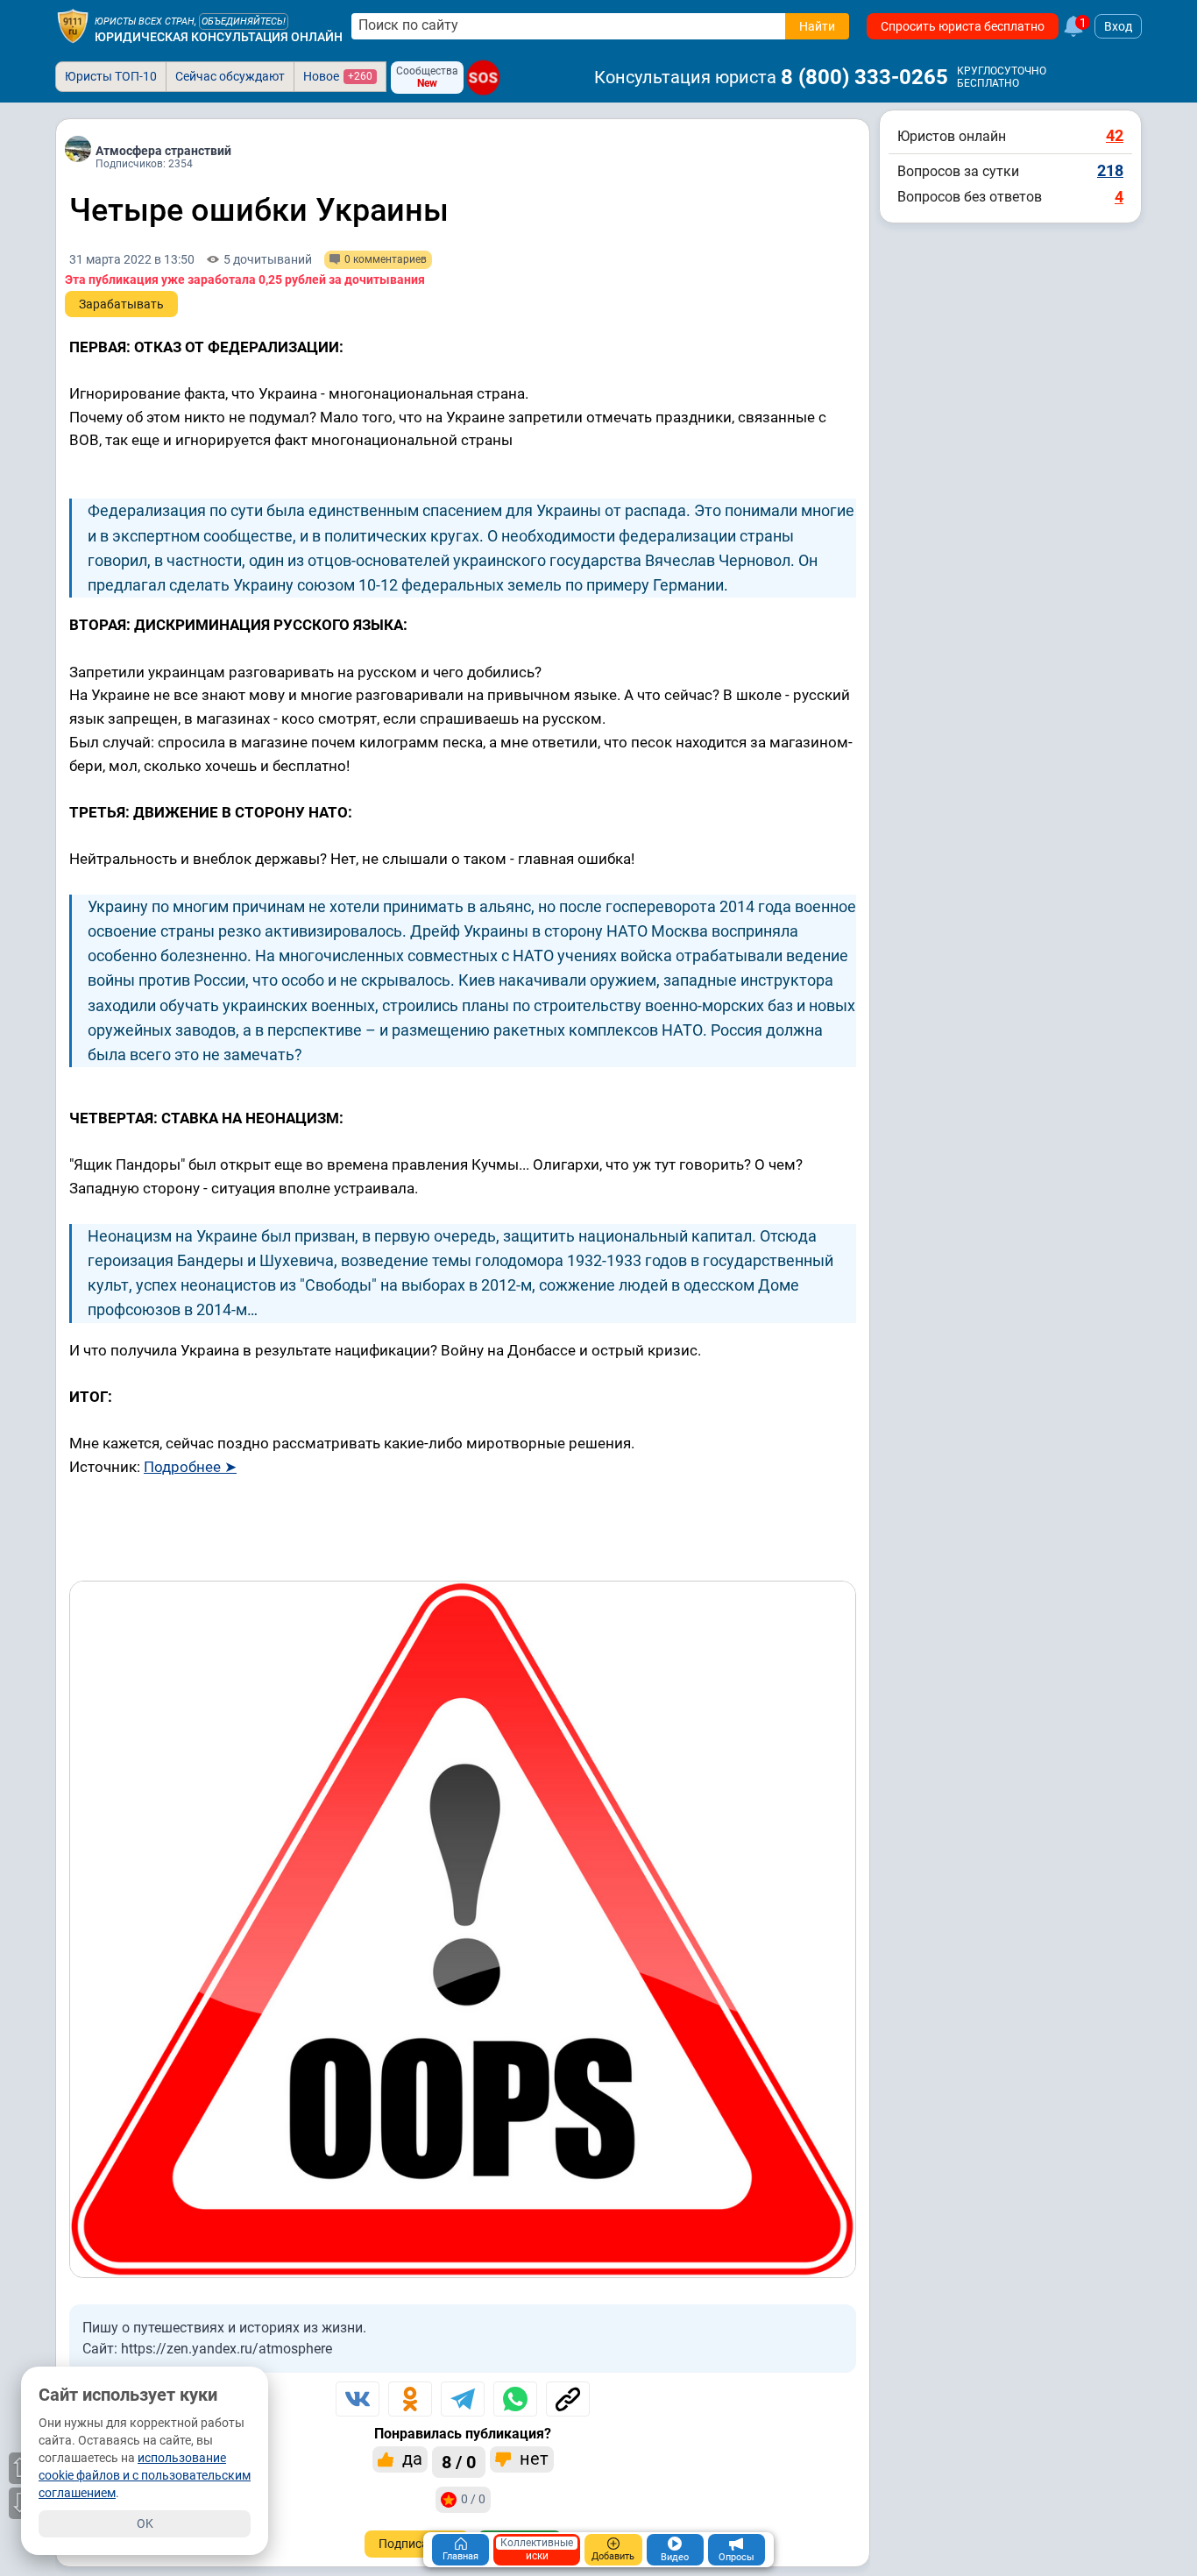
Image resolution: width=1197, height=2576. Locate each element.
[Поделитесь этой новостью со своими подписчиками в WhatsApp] (515, 2399)
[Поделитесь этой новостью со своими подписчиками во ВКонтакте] (358, 2399)
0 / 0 (473, 2499)
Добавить (613, 2556)
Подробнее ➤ (190, 1467)
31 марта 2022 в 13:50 (132, 259)
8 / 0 (459, 2462)
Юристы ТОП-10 (111, 76)
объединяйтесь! (244, 21)
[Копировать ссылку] (568, 2399)
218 (1110, 170)
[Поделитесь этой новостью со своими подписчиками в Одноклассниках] (410, 2399)
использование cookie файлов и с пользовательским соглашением (145, 2475)
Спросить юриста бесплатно (963, 26)
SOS (483, 77)
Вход (1118, 26)
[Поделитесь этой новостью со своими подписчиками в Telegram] (463, 2399)
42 (1115, 135)
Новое (338, 76)
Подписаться (417, 2544)
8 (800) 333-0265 (864, 77)
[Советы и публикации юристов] (73, 26)
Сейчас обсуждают (230, 76)
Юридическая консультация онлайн (219, 37)
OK (145, 2523)
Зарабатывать (121, 304)
